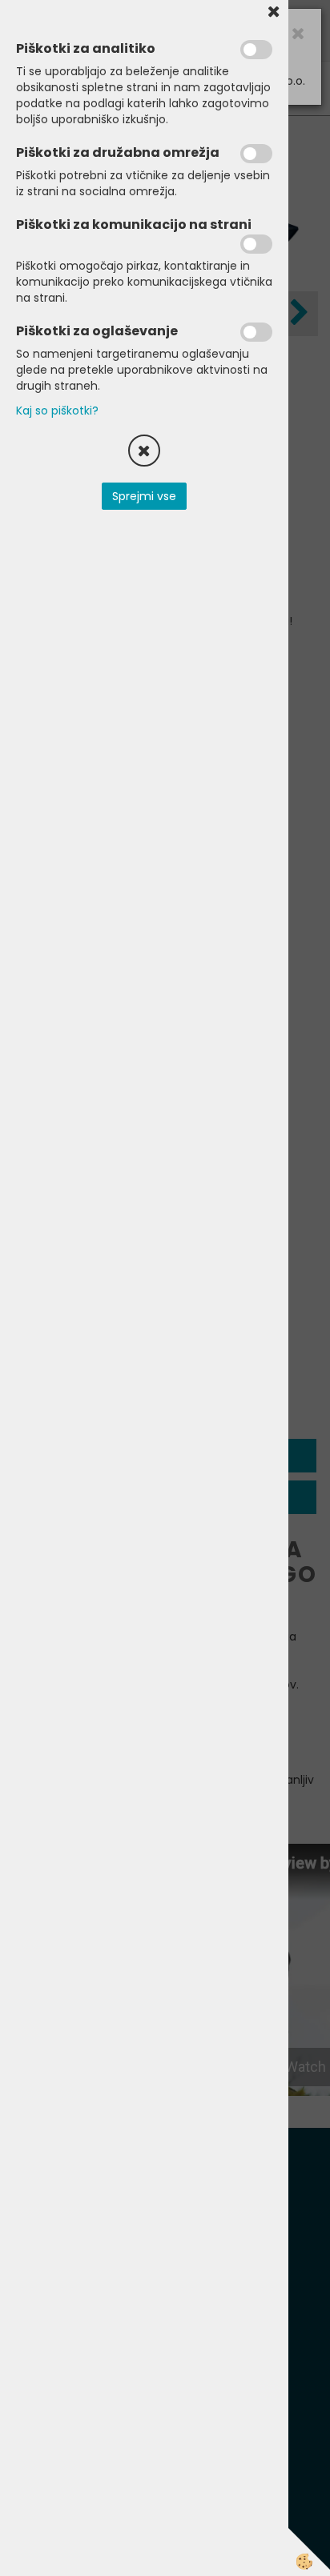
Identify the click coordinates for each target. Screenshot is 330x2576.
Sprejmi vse (144, 496)
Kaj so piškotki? (57, 411)
